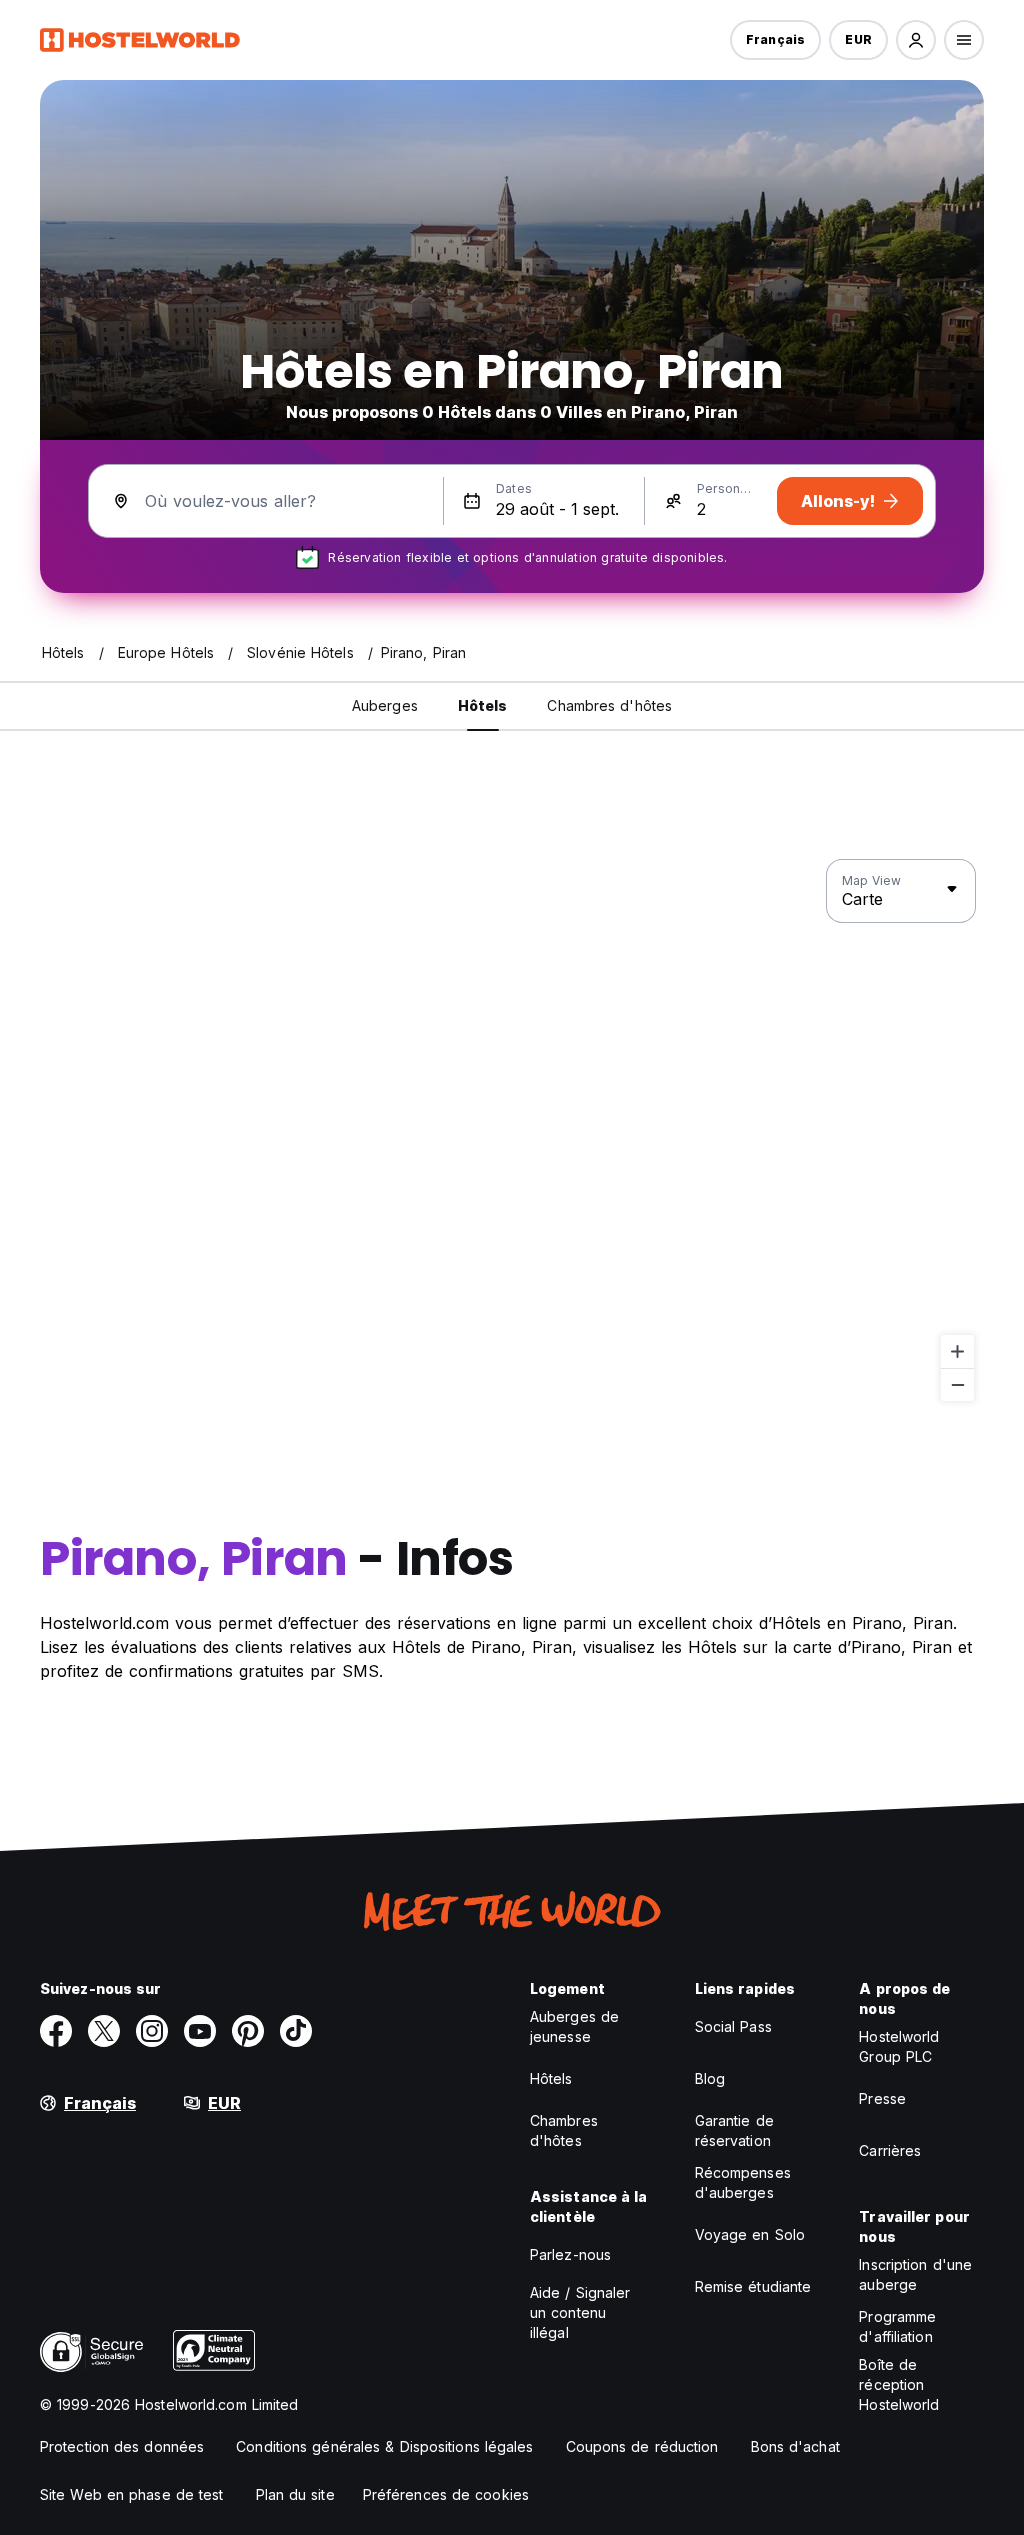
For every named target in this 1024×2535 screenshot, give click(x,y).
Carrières (890, 2150)
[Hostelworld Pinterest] (248, 2031)
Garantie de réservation (734, 2130)
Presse (882, 2098)
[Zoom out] (957, 1384)
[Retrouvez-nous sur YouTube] (200, 2031)
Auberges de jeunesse (574, 2026)
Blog (710, 2078)
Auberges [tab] (385, 705)
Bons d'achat (795, 2446)
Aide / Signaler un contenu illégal (580, 2312)
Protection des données (122, 2446)
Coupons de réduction (642, 2446)
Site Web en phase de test (132, 2494)
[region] (512, 1131)
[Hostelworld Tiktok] (296, 2031)
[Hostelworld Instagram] (152, 2031)
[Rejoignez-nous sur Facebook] (56, 2031)
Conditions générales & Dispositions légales (384, 2446)
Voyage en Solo (750, 2234)
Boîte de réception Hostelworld (899, 2384)
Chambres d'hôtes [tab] (609, 705)
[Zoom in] (957, 1351)
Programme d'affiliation (897, 2326)
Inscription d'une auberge (915, 2274)
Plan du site (295, 2494)
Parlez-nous (570, 2254)
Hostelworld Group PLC (899, 2046)
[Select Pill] (916, 40)
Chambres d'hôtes (564, 2130)
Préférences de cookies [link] (446, 2494)
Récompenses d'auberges (743, 2182)
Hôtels (551, 2078)
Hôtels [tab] (483, 705)
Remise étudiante (753, 2286)
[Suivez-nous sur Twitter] (104, 2031)
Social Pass (733, 2026)
